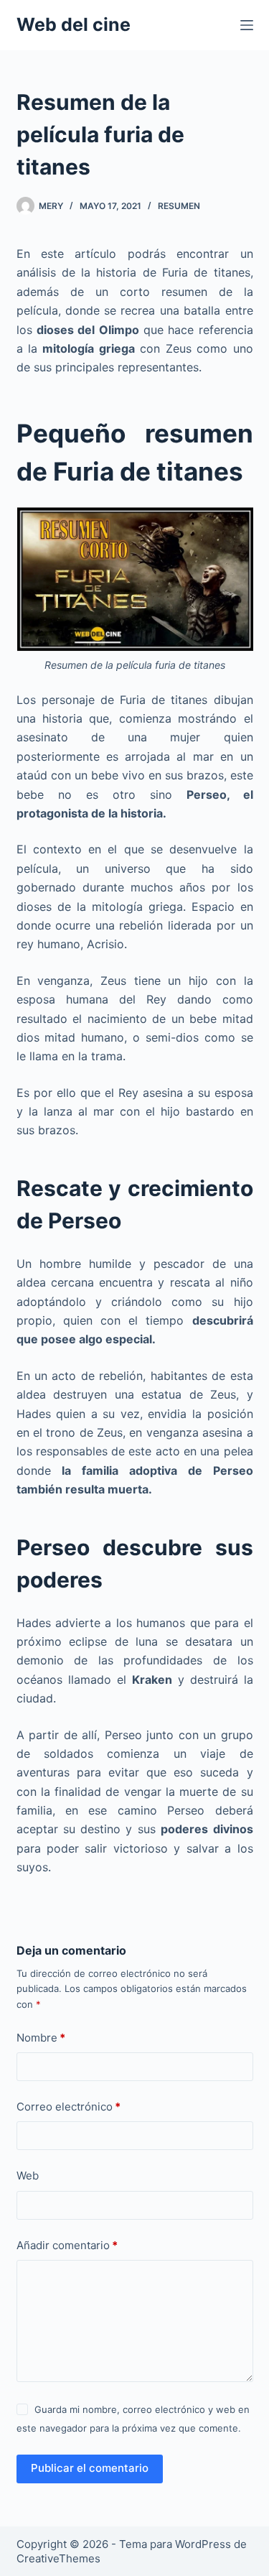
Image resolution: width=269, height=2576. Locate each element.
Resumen (179, 206)
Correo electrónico (69, 2107)
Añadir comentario (67, 2245)
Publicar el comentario (90, 2468)
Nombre (41, 2038)
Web (28, 2176)
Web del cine (74, 24)
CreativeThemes (58, 2558)
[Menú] (247, 25)
